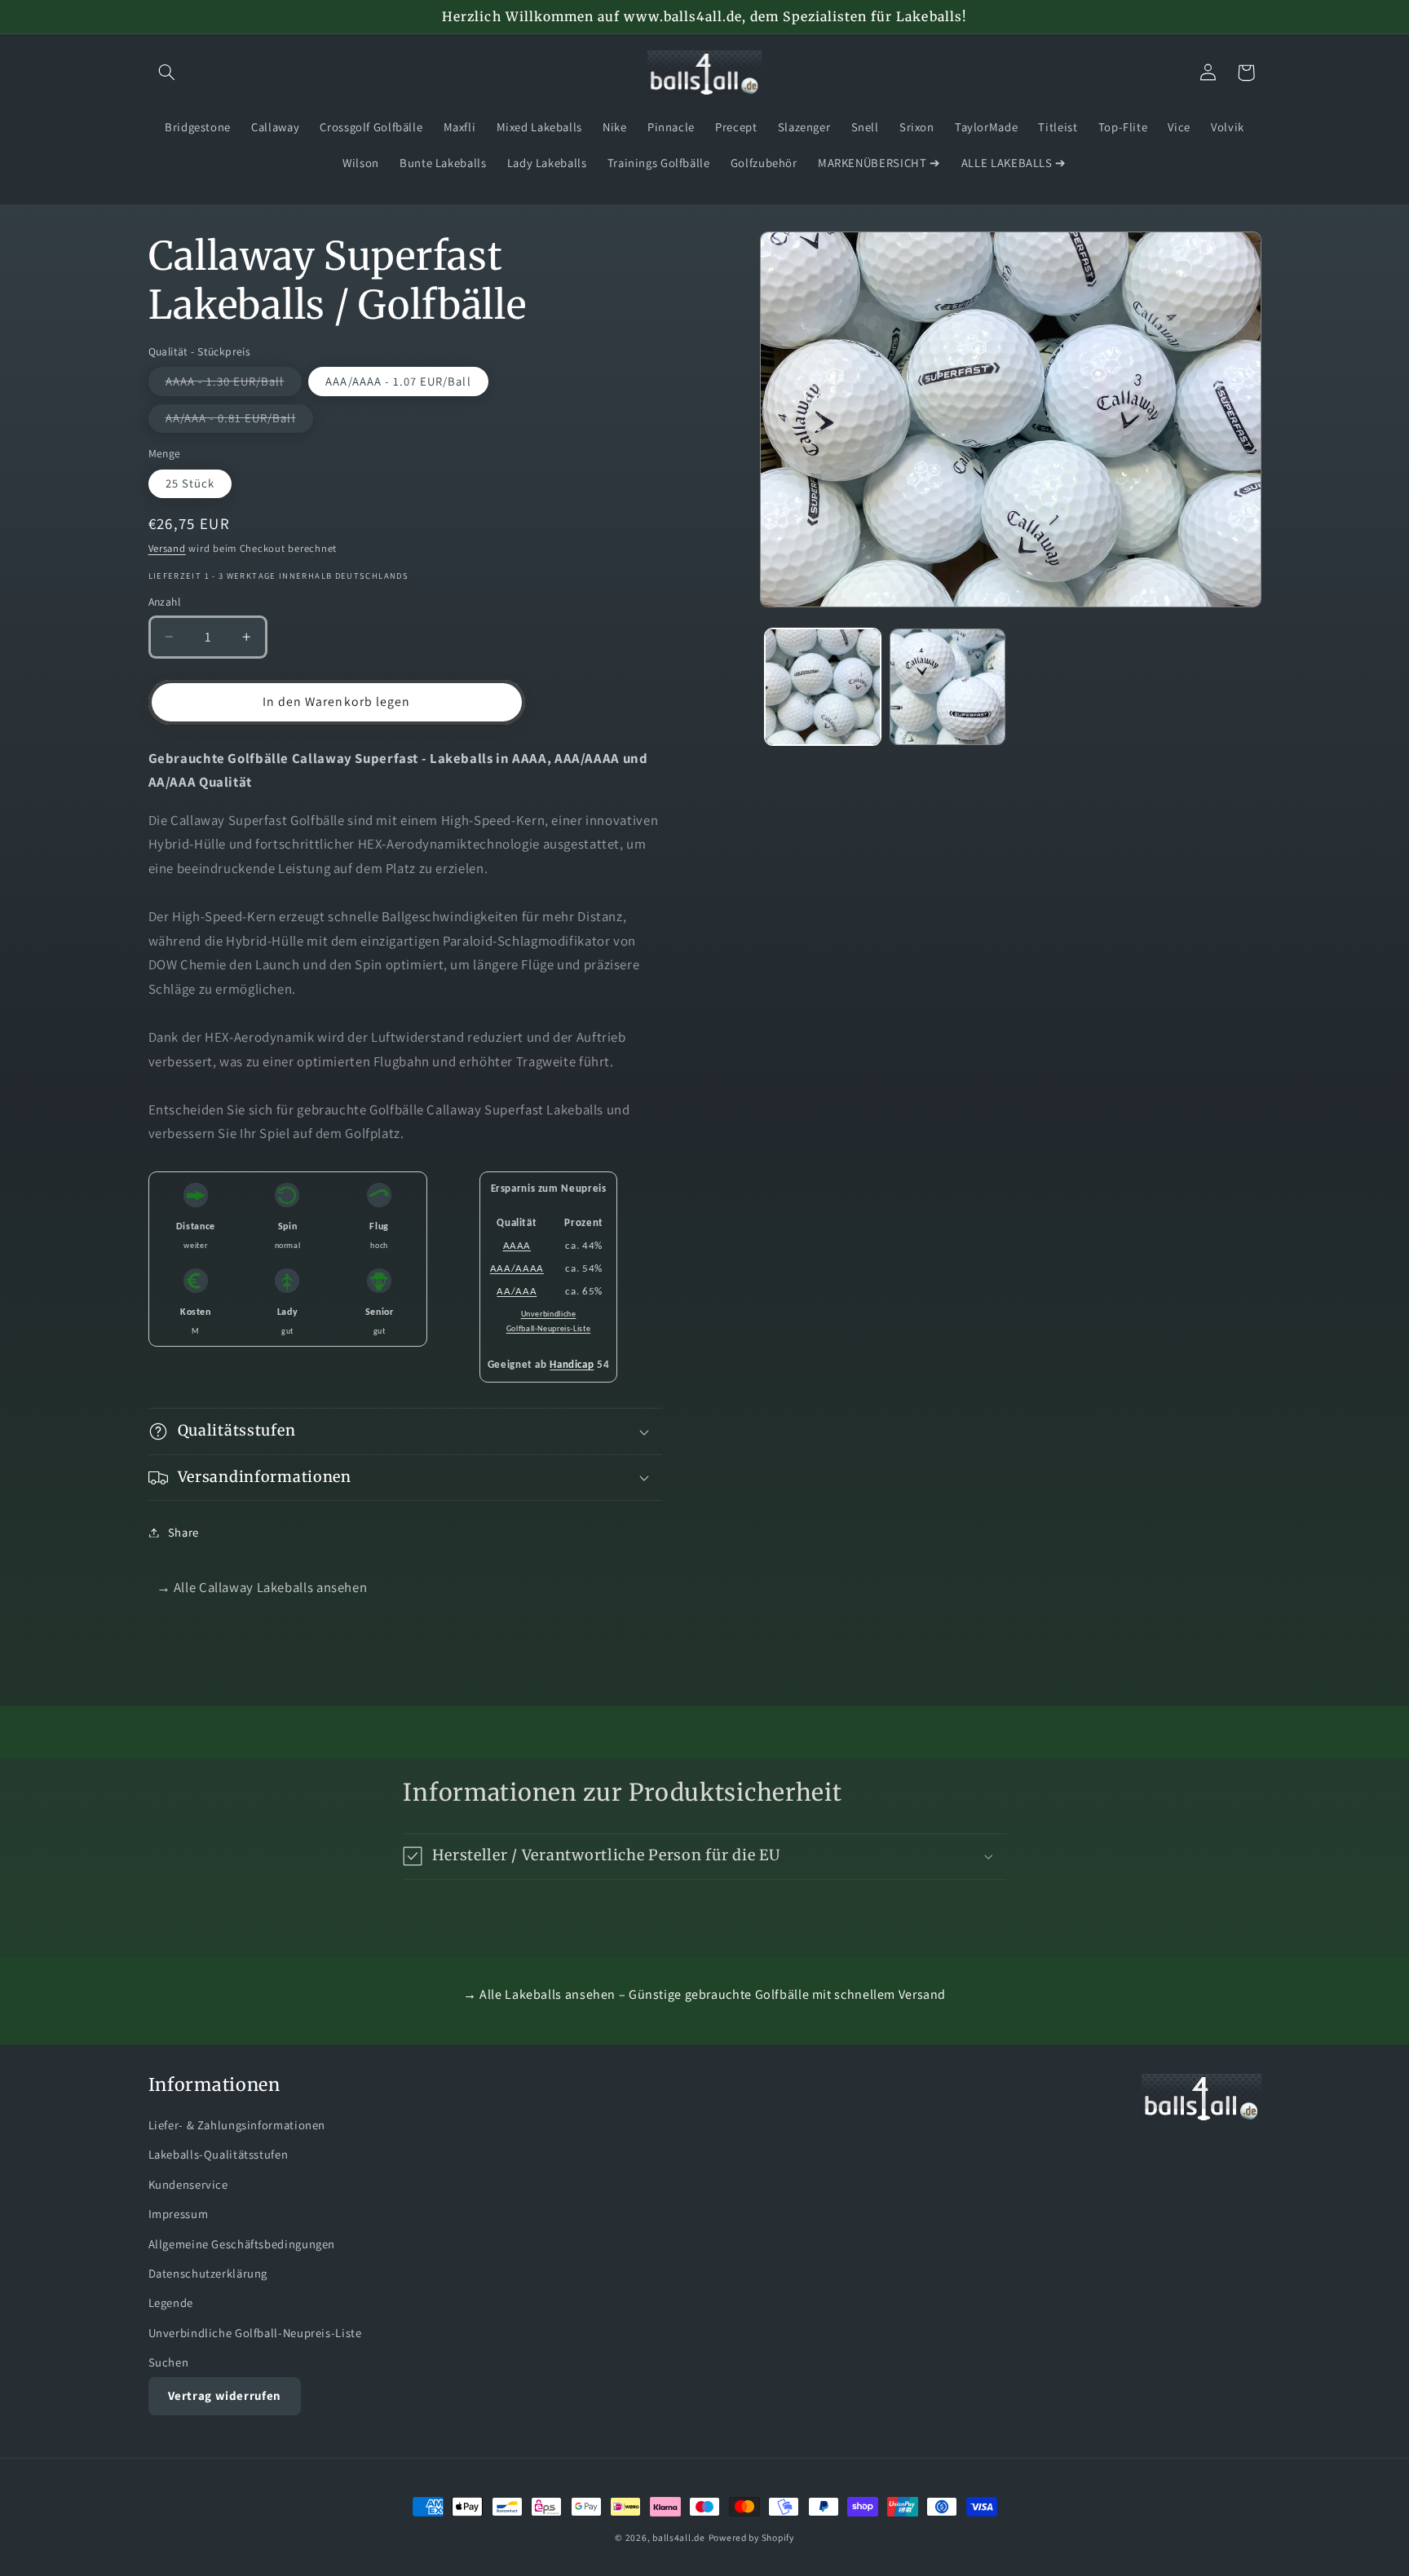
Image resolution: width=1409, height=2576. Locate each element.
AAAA (517, 1246)
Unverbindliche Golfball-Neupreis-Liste (255, 2333)
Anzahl (165, 602)
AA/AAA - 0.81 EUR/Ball (239, 421)
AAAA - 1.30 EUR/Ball (234, 384)
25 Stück (190, 483)
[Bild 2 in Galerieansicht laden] (948, 687)
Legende (171, 2303)
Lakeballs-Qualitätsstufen (219, 2154)
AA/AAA (517, 1292)
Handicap (572, 1365)
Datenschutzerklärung (208, 2273)
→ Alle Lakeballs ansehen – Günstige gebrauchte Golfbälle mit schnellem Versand (704, 1994)
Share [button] (183, 1532)
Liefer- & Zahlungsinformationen (237, 2125)
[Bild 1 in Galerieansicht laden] (823, 687)
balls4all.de (679, 2537)
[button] (167, 73)
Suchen (169, 2362)
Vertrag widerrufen (225, 2395)
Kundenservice (188, 2184)
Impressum (179, 2214)
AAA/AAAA (517, 1269)
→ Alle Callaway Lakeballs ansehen (262, 1587)
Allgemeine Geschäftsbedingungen (242, 2244)
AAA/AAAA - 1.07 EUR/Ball (398, 381)
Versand (167, 548)
